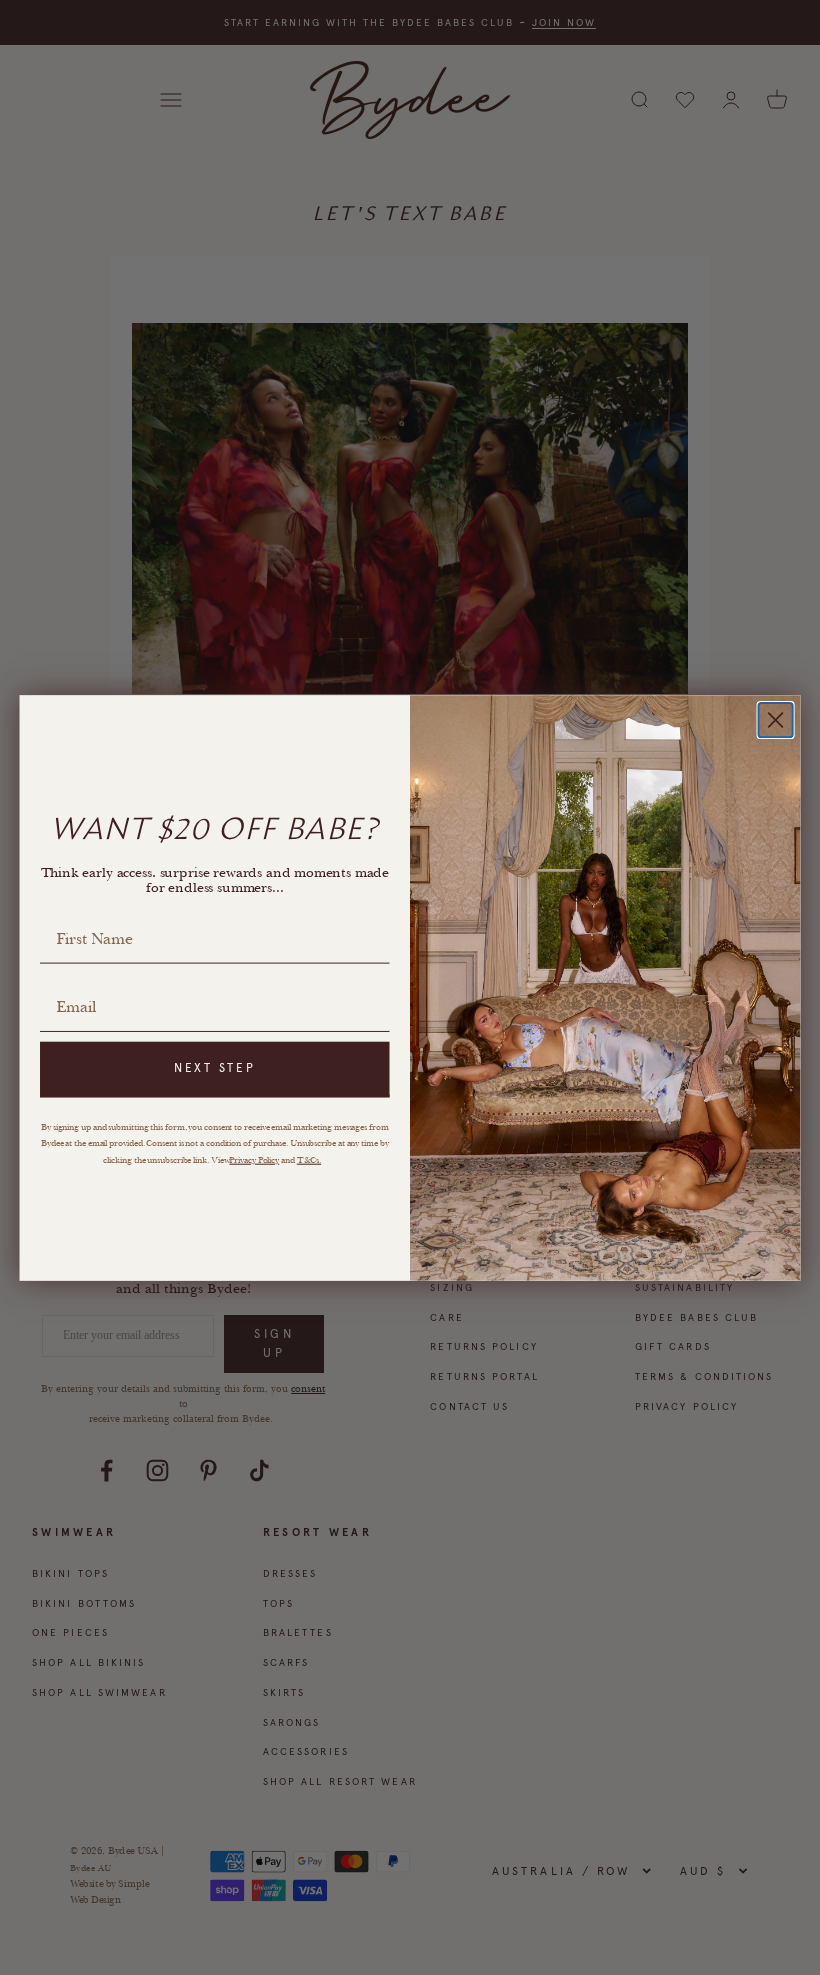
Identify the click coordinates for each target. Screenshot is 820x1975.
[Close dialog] (776, 720)
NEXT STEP (215, 1068)
